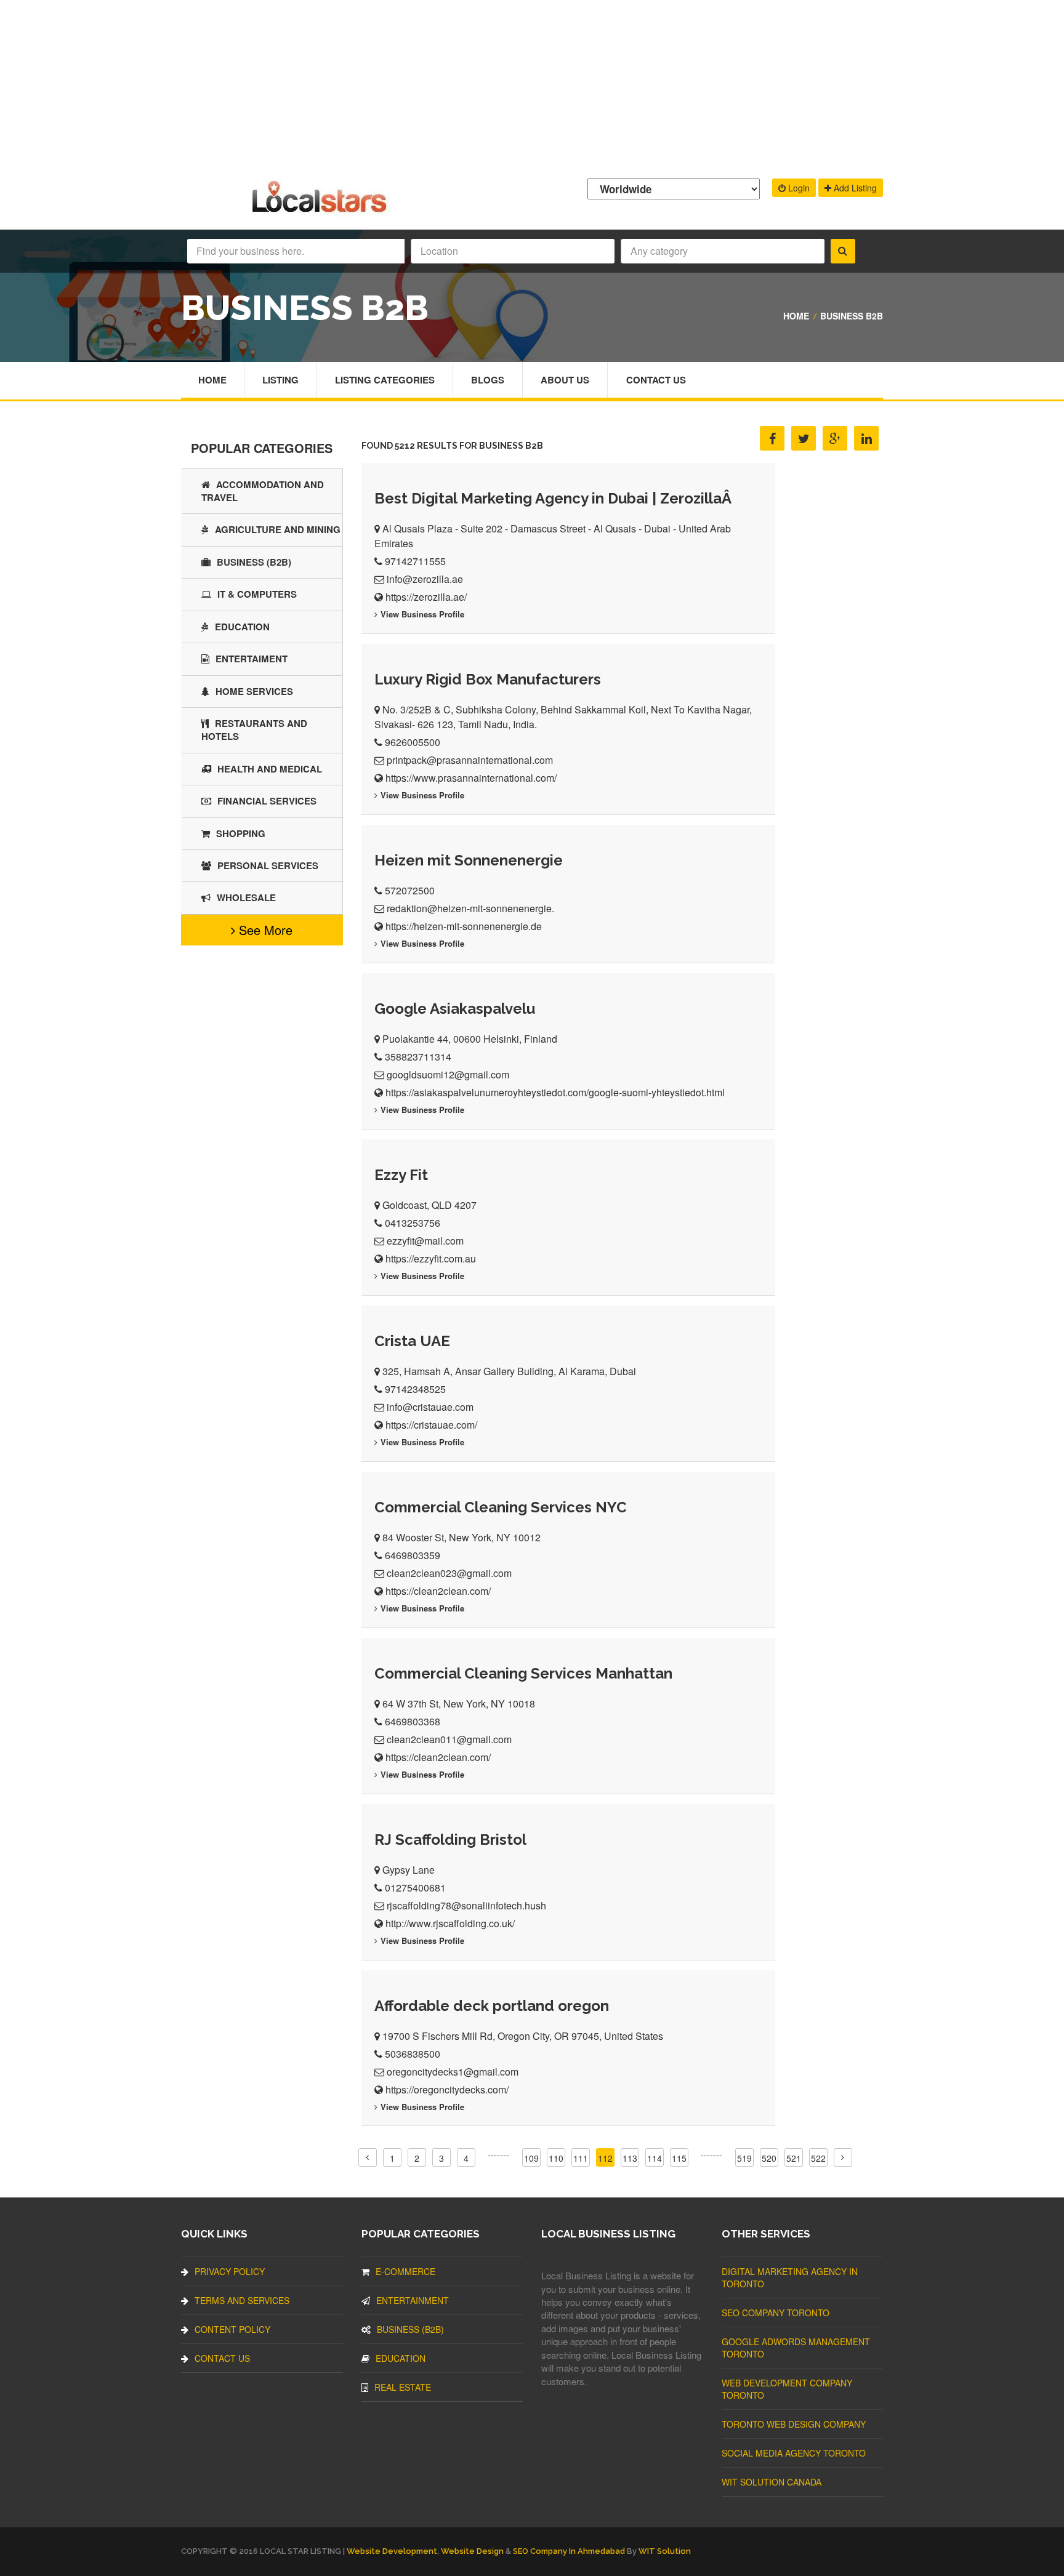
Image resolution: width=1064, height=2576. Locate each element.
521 (794, 2158)
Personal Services (268, 865)
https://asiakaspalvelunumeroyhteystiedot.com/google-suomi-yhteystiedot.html (555, 1092)
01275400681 (415, 1888)
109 (531, 2158)
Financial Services (267, 801)
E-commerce (405, 2271)
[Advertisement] (532, 86)
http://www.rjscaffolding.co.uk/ (450, 1923)
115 (679, 2158)
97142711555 (415, 561)
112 (605, 2158)
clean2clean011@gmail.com (449, 1739)
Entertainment (413, 2300)
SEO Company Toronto (776, 2313)
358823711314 (418, 1057)
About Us (565, 380)
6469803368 (413, 1721)
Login (798, 188)
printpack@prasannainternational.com (470, 760)
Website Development (392, 2551)
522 (818, 2158)
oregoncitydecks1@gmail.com (453, 2072)
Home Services (254, 691)
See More (264, 930)
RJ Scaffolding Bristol (450, 1840)
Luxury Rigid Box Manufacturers (488, 679)
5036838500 (413, 2054)
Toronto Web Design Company (794, 2424)
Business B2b (852, 316)
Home (796, 316)
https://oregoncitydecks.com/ (447, 2089)
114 (655, 2158)
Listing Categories (385, 380)
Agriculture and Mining (278, 529)
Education (242, 627)
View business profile (422, 614)
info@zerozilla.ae (425, 579)
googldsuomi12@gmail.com (448, 1074)
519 (744, 2158)
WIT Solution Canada (772, 2482)
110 (556, 2158)
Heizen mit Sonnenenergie (469, 860)
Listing (280, 380)
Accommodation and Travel (263, 491)
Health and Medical (270, 769)
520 (769, 2158)
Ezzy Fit (401, 1175)
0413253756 (413, 1223)
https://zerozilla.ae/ (426, 597)
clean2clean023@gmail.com (449, 1573)
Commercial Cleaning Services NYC (501, 1507)
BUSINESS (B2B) (254, 562)
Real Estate (403, 2387)
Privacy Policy (230, 2271)
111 (581, 2158)
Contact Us (656, 380)
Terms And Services (242, 2300)
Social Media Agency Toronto (794, 2453)
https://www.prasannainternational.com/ (471, 778)
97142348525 (415, 1389)
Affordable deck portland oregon (492, 2006)
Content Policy (232, 2329)
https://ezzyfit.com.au (431, 1258)
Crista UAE (412, 1341)
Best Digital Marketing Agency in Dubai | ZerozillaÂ (555, 498)
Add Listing (854, 188)
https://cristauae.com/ (431, 1425)
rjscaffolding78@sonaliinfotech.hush (466, 1905)
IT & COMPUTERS (257, 594)
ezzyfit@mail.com (425, 1241)
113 (630, 2158)
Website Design (472, 2551)
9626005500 (413, 742)
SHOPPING (241, 833)
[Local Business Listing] (322, 211)
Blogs (488, 380)
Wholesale (246, 897)
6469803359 (413, 1555)
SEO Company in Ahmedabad (569, 2551)
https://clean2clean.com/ (438, 1591)
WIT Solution (665, 2551)
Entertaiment (252, 659)
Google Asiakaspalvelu (455, 1009)
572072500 (410, 890)
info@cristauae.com (430, 1407)
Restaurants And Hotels (254, 730)
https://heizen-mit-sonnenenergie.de (464, 926)
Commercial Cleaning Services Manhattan (523, 1673)
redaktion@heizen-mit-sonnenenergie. (470, 908)
